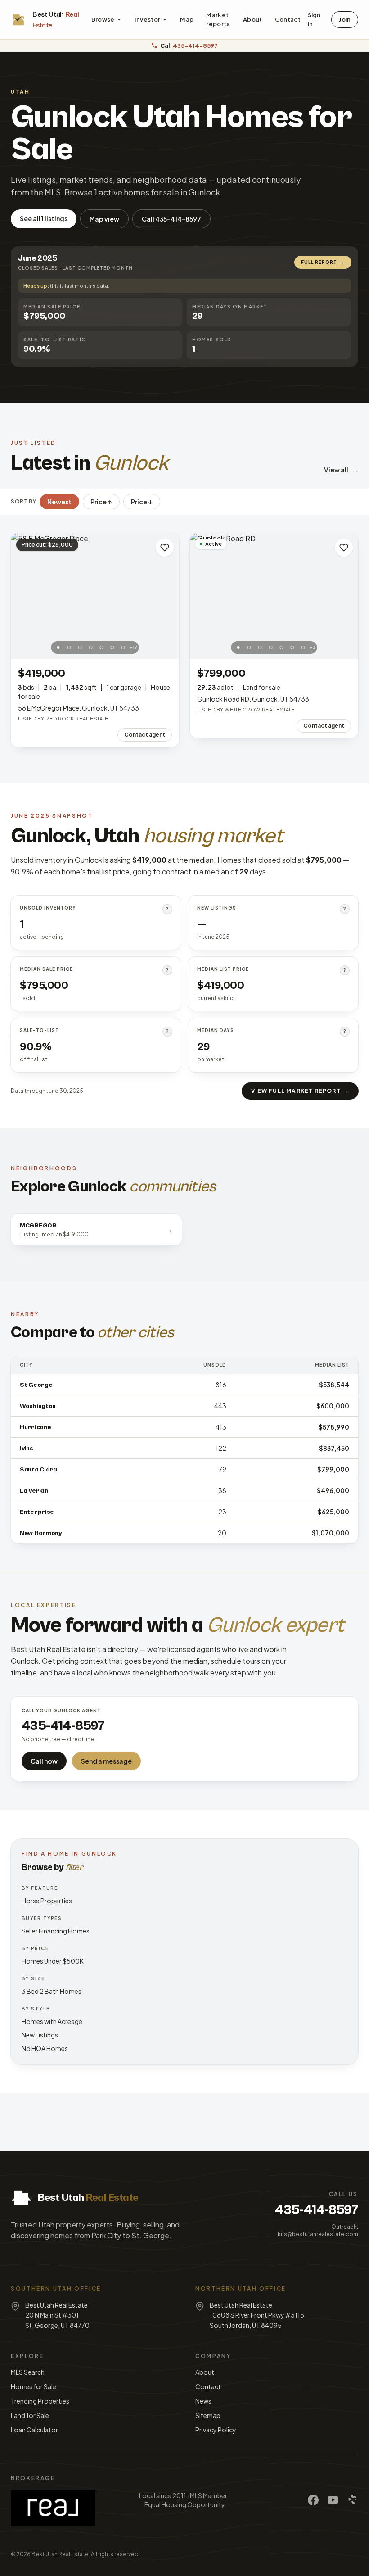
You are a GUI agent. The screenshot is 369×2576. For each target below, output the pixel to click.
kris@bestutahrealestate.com (318, 2234)
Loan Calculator (34, 2430)
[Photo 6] (112, 647)
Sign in (314, 19)
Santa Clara (38, 1470)
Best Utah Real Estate (60, 2554)
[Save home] (165, 548)
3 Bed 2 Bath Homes (52, 1991)
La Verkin (34, 1491)
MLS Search (28, 2372)
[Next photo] (167, 596)
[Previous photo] (22, 596)
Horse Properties (47, 1901)
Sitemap (208, 2415)
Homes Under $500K (53, 1961)
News (203, 2401)
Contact (288, 19)
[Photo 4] (91, 647)
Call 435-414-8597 (171, 219)
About (253, 19)
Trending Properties (40, 2401)
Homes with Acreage (52, 2021)
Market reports (218, 19)
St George (36, 1385)
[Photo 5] (102, 647)
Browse (103, 19)
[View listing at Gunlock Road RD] (274, 596)
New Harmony (41, 1533)
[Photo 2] (69, 647)
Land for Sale (30, 2415)
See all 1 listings (44, 218)
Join (345, 19)
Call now (44, 1761)
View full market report (300, 1091)
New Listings (40, 2035)
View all (341, 470)
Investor (148, 19)
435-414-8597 (317, 2210)
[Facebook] (313, 2500)
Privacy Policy (216, 2430)
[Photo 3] (80, 647)
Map (187, 19)
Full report (323, 262)
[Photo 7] (123, 647)
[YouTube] (333, 2500)
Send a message (106, 1761)
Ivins (27, 1449)
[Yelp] (353, 2500)
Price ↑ (101, 502)
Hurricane (35, 1427)
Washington (38, 1406)
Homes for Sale (34, 2386)
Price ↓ (142, 502)
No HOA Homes (45, 2048)
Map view (104, 219)
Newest (59, 502)
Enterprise (37, 1512)
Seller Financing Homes (56, 1931)
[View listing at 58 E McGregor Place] (95, 596)
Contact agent (145, 735)
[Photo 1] (58, 647)
